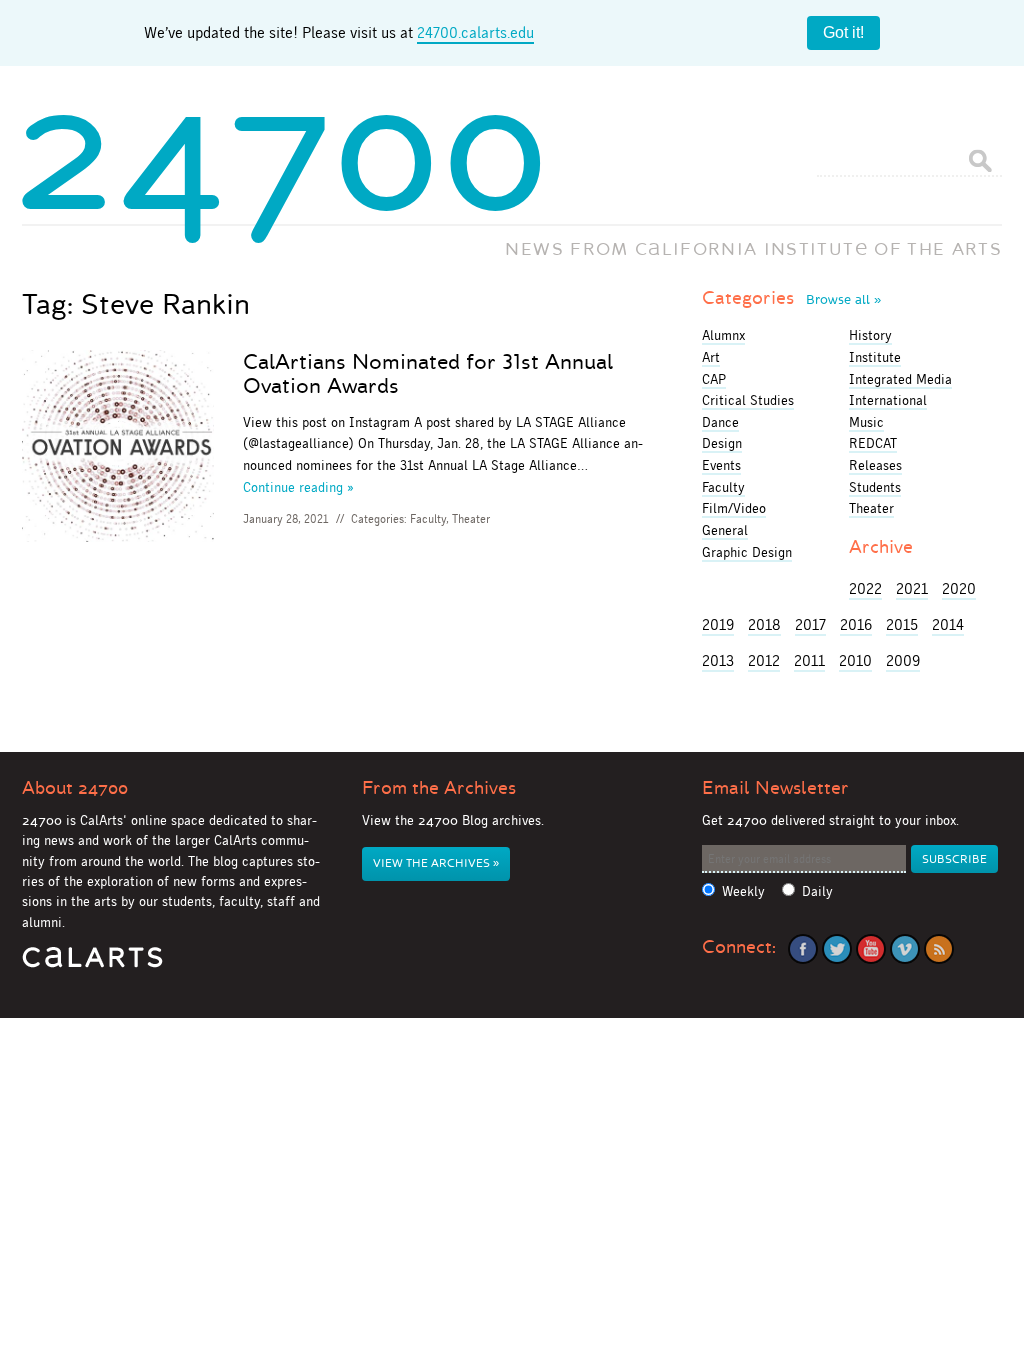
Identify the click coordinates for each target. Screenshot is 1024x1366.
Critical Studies (748, 400)
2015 (902, 624)
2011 (809, 660)
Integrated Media (900, 379)
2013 (718, 660)
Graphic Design (747, 552)
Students (875, 487)
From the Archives (439, 788)
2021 (912, 588)
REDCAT (873, 443)
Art (711, 357)
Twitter (837, 949)
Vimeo (905, 949)
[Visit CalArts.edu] (92, 964)
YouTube (871, 949)
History (870, 335)
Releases (875, 465)
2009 (903, 660)
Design (722, 443)
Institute (875, 357)
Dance (720, 422)
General (725, 530)
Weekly (743, 891)
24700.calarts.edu (475, 32)
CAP (714, 379)
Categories (791, 298)
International (888, 400)
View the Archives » (436, 863)
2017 (810, 624)
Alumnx (723, 335)
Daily (817, 891)
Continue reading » (298, 487)
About (75, 788)
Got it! (843, 32)
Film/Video (734, 508)
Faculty (428, 519)
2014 (948, 624)
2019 (718, 624)
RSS (939, 949)
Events (721, 465)
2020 (959, 588)
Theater (471, 519)
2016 (856, 624)
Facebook (803, 949)
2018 (764, 624)
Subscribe (954, 859)
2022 (865, 588)
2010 (855, 660)
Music (866, 422)
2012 (764, 660)
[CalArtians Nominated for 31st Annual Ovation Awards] (118, 449)
